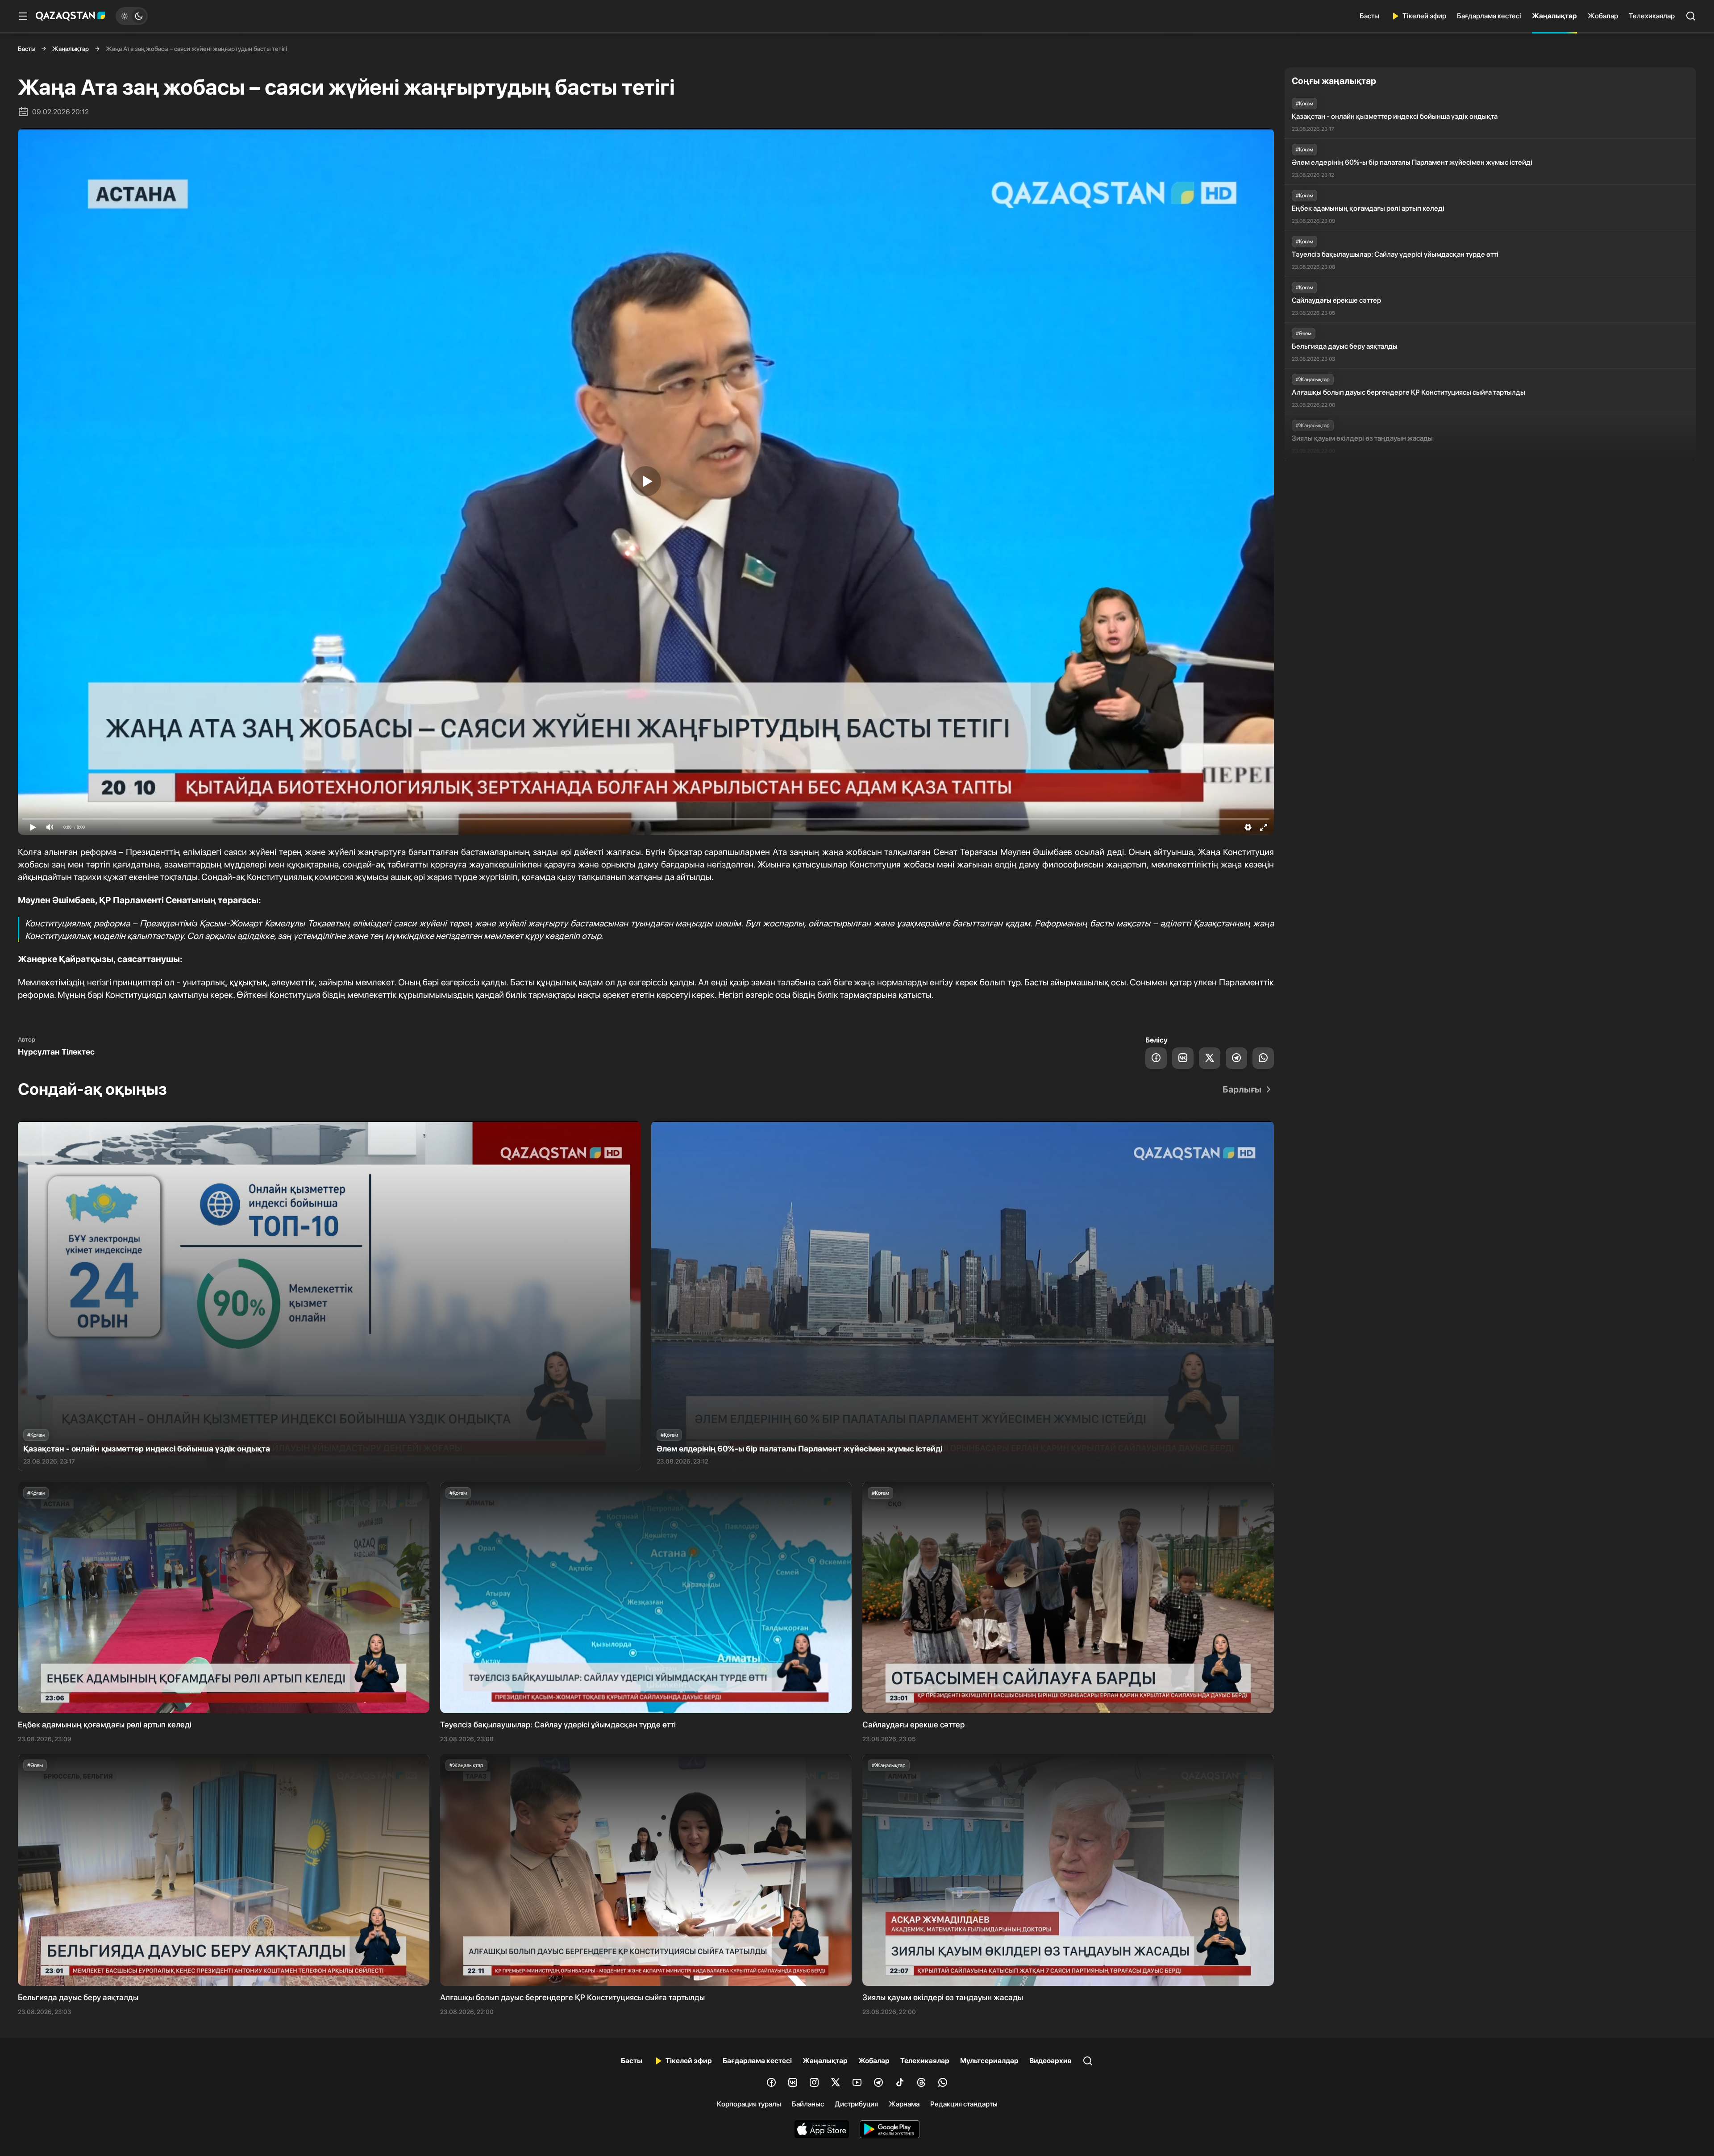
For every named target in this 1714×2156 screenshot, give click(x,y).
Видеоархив (1050, 2061)
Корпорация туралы (749, 2104)
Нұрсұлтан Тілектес (56, 1052)
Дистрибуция (856, 2104)
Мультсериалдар (989, 2061)
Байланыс (808, 2104)
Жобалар (1603, 16)
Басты (1369, 16)
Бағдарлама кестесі (1489, 16)
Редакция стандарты (964, 2104)
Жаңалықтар (1554, 16)
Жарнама (904, 2104)
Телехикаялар (1652, 16)
